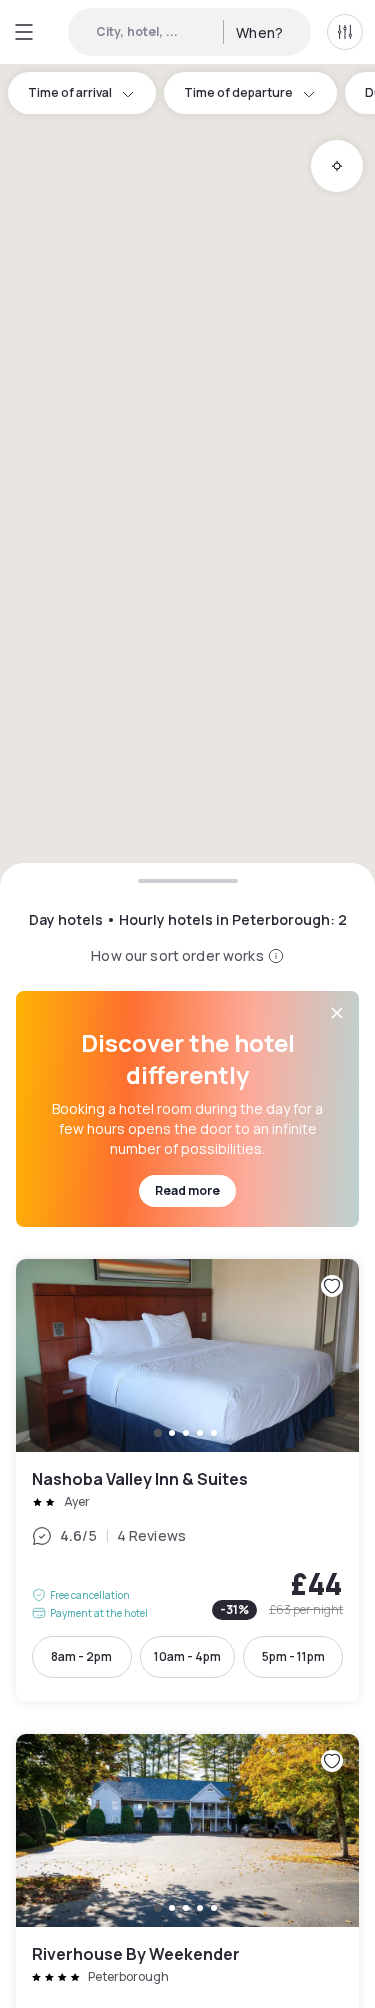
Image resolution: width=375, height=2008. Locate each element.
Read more (187, 1190)
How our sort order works (177, 955)
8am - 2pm (81, 1656)
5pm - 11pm (293, 1656)
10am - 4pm (187, 1656)
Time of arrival (70, 92)
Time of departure (238, 92)
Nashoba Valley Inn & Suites (187, 1480)
